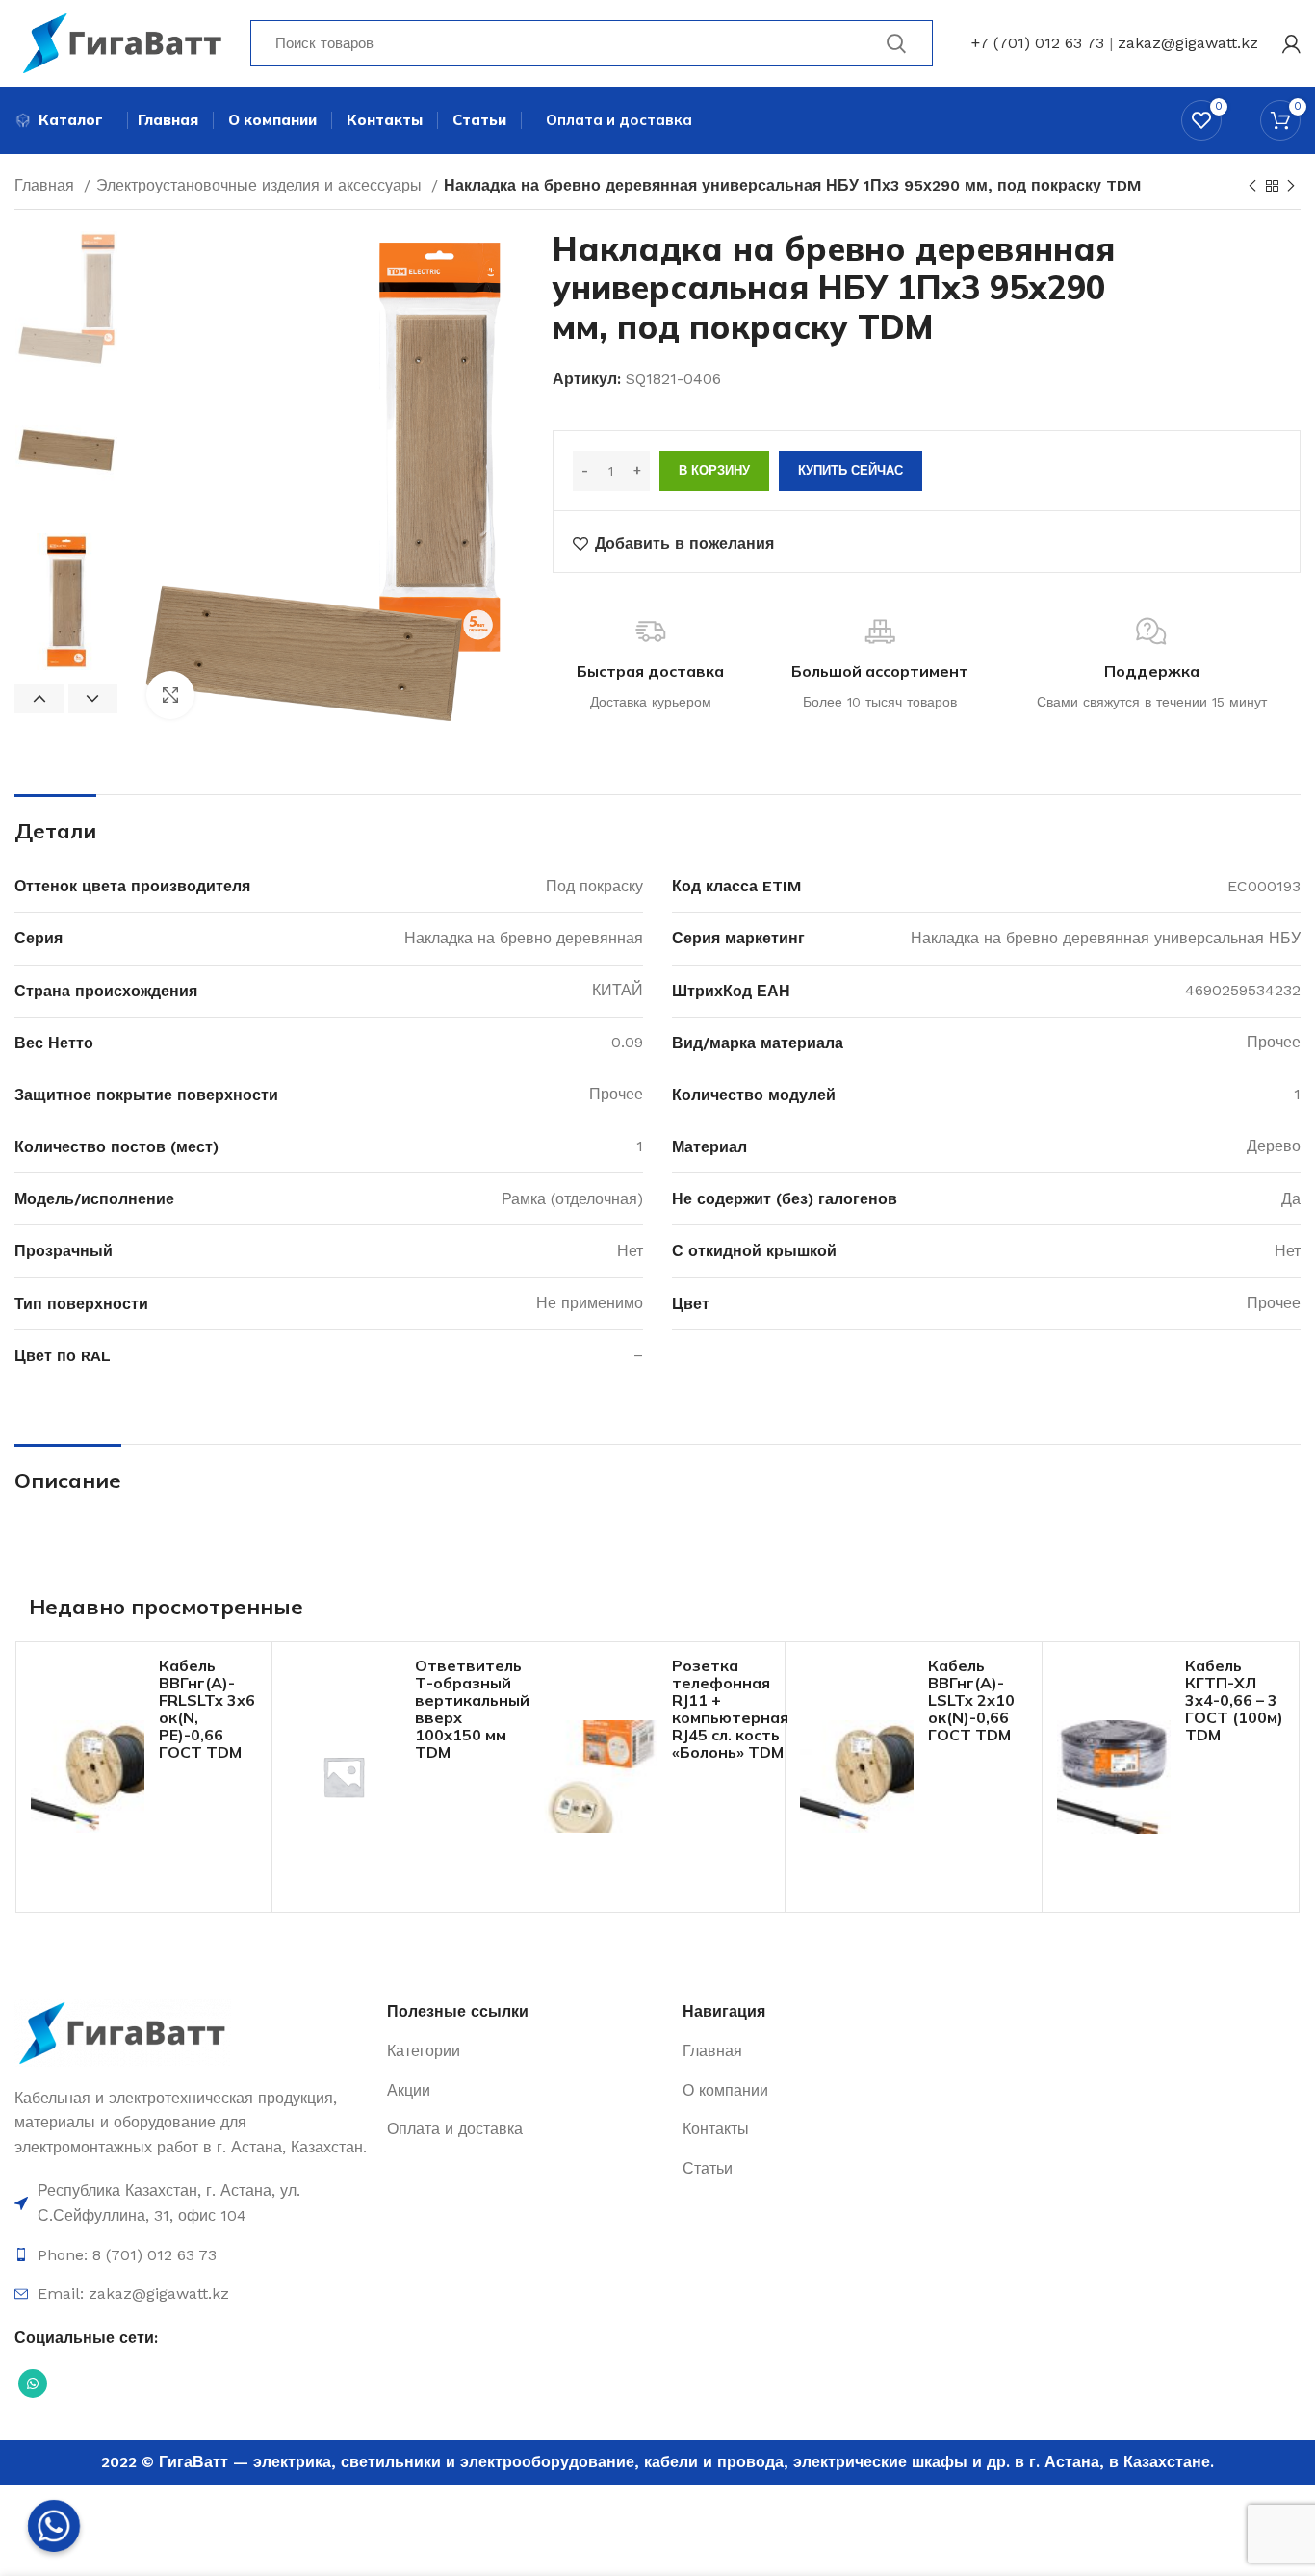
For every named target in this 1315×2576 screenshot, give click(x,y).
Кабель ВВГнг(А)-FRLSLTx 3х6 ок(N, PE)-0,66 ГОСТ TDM (207, 1709)
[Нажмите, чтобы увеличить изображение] (170, 695)
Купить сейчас (851, 470)
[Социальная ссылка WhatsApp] (33, 2383)
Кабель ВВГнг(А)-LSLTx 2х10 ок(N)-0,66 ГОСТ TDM (971, 1700)
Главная (47, 185)
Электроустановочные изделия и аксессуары (261, 185)
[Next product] (1291, 187)
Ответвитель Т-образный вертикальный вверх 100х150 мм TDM (472, 1709)
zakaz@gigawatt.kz (1188, 43)
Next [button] (93, 699)
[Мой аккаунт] (1291, 43)
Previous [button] (39, 699)
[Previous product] (1252, 187)
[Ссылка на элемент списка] (191, 2203)
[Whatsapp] (54, 2526)
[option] (66, 299)
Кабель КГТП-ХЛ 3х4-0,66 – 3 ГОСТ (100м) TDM (1234, 1700)
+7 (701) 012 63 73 (1038, 43)
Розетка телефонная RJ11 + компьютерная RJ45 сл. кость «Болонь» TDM (730, 1709)
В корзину (714, 470)
